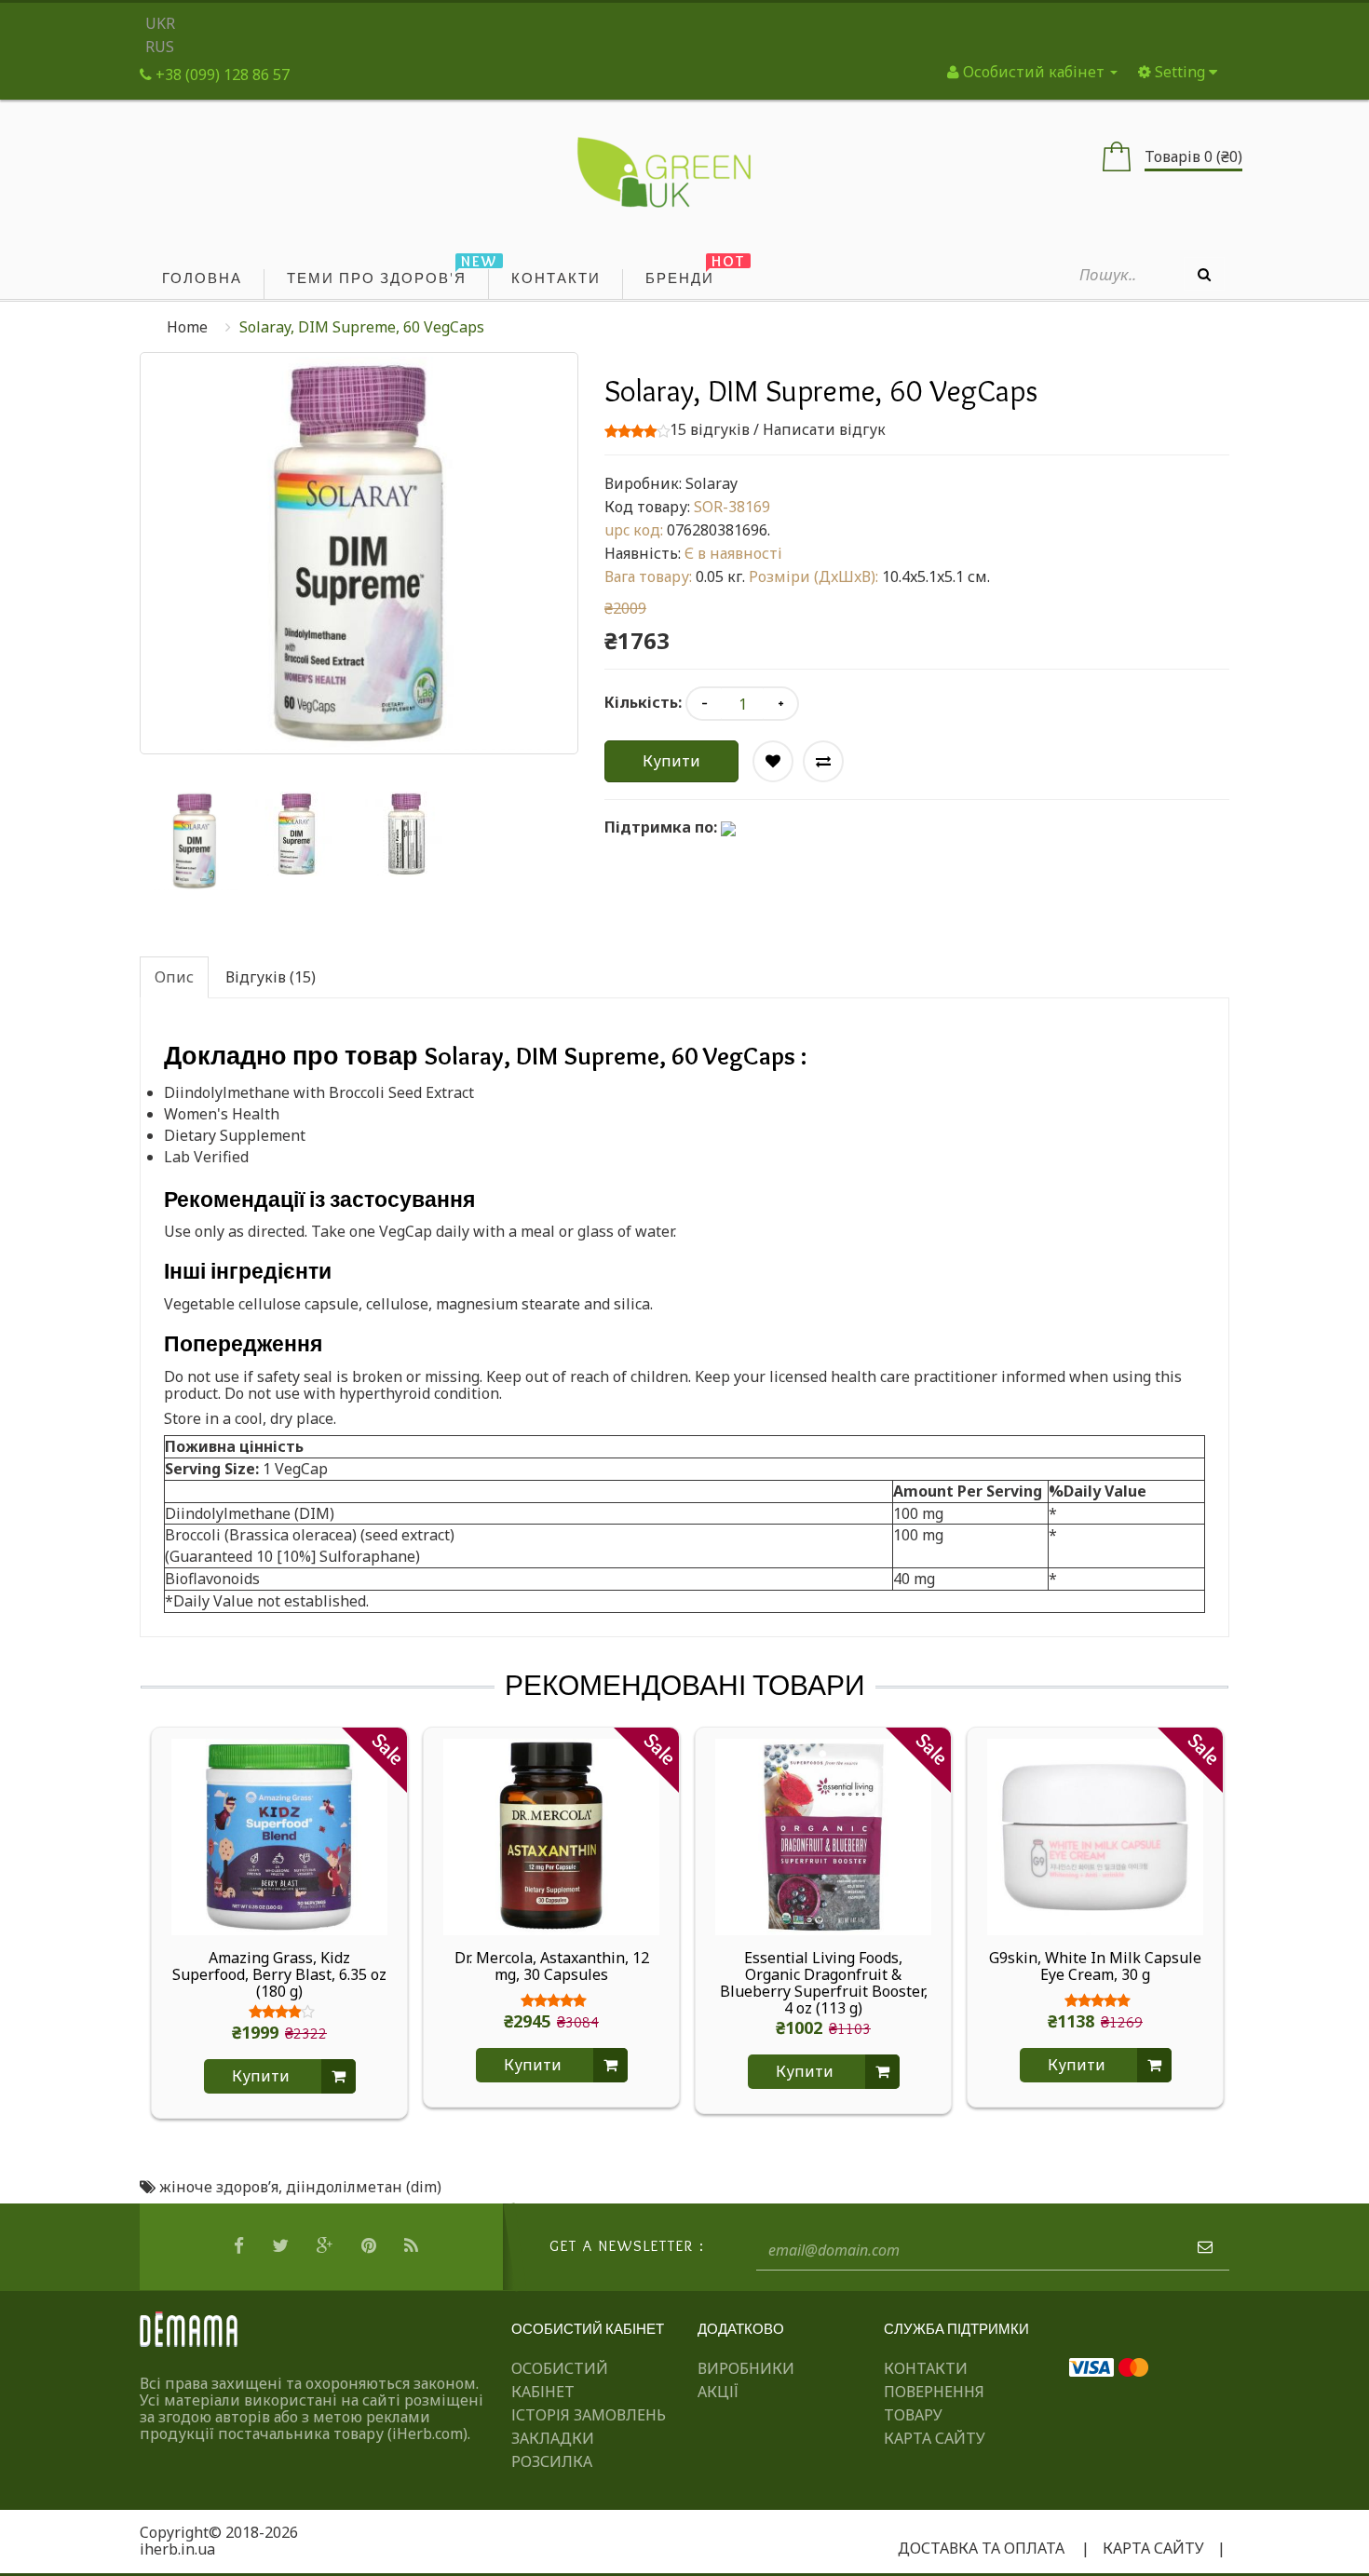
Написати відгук (824, 429)
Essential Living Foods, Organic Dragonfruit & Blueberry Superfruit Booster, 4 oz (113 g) (824, 1983)
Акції (718, 2392)
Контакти (926, 2368)
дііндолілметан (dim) (364, 2187)
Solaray (712, 483)
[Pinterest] (371, 2246)
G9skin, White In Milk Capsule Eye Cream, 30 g (1095, 1967)
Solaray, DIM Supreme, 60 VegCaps (362, 327)
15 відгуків (710, 429)
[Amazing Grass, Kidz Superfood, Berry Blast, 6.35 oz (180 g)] (279, 1836)
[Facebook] (241, 2246)
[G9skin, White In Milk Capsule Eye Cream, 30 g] (1095, 1836)
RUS (160, 47)
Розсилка (552, 2461)
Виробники (746, 2368)
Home (187, 327)
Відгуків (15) (271, 977)
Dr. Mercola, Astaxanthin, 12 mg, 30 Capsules (552, 1967)
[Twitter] (283, 2246)
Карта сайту (935, 2438)
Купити (671, 761)
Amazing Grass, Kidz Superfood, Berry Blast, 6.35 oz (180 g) (279, 1974)
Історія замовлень (589, 2415)
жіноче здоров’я (219, 2187)
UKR (160, 23)
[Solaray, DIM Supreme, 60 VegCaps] (195, 841)
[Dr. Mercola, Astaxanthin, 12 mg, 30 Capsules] (551, 1836)
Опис (174, 977)
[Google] (327, 2246)
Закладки (553, 2438)
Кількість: (643, 702)
